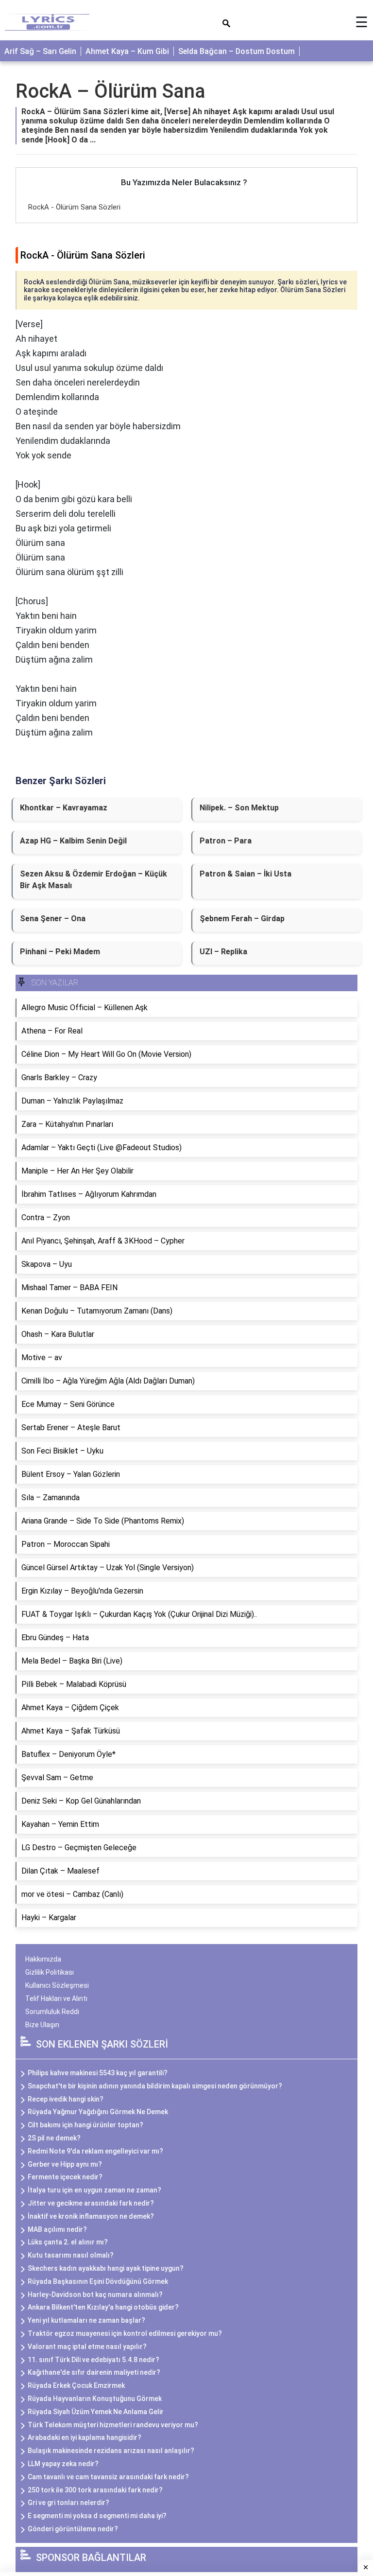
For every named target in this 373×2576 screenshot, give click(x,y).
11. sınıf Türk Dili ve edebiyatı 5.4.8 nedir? (93, 2360)
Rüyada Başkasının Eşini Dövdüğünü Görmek (98, 2281)
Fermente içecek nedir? (65, 2177)
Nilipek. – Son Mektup (239, 808)
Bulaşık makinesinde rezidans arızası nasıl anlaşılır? (111, 2451)
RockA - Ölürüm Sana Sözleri (74, 207)
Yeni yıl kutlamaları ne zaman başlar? (86, 2320)
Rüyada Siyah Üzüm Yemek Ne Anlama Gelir (96, 2412)
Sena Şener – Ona (53, 919)
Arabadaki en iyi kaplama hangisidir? (85, 2437)
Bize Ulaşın (42, 2025)
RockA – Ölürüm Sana (110, 91)
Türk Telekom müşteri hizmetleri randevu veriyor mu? (113, 2425)
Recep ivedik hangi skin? (66, 2099)
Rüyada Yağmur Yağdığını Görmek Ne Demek (98, 2112)
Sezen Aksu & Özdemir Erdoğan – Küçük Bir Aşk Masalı (93, 880)
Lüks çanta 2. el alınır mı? (68, 2242)
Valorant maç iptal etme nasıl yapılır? (87, 2347)
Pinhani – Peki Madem (60, 952)
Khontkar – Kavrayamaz (64, 808)
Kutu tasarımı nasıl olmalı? (71, 2255)
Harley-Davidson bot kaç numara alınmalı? (95, 2295)
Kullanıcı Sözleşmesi (57, 1985)
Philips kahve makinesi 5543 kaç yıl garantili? (98, 2073)
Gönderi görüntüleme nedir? (73, 2529)
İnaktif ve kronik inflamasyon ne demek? (91, 2216)
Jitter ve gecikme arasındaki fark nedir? (91, 2203)
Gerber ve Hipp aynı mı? (65, 2164)
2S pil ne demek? (54, 2138)
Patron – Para (226, 841)
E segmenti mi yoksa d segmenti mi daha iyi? (97, 2516)
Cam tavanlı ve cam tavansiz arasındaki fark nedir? (108, 2477)
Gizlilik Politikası (50, 1972)
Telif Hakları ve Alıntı (56, 1998)
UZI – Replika (223, 952)
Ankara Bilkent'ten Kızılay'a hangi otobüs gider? (103, 2307)
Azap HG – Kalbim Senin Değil (73, 841)
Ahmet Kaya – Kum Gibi (127, 51)
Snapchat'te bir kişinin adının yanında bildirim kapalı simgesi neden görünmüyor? (155, 2086)
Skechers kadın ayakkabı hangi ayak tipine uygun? (106, 2268)
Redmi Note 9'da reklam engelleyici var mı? (95, 2151)
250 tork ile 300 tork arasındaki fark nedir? (95, 2490)
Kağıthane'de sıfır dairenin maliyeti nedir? (94, 2372)
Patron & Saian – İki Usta (246, 874)
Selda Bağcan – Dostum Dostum (237, 51)
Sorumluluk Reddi (52, 2012)
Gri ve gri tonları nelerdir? (68, 2503)
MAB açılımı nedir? (57, 2229)
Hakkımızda (43, 1959)
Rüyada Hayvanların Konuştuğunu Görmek (95, 2399)
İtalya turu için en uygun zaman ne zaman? (94, 2190)
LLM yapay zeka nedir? (63, 2464)
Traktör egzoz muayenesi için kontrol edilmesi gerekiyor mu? (125, 2333)
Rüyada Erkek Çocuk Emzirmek (76, 2385)
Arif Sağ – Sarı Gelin (40, 51)
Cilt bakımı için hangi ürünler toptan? (85, 2125)
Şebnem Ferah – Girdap (242, 919)
